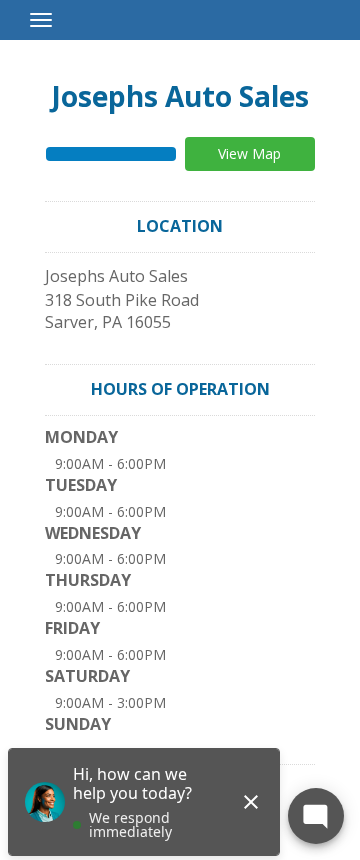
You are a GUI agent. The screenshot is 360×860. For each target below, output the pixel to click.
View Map (249, 153)
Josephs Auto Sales (180, 96)
